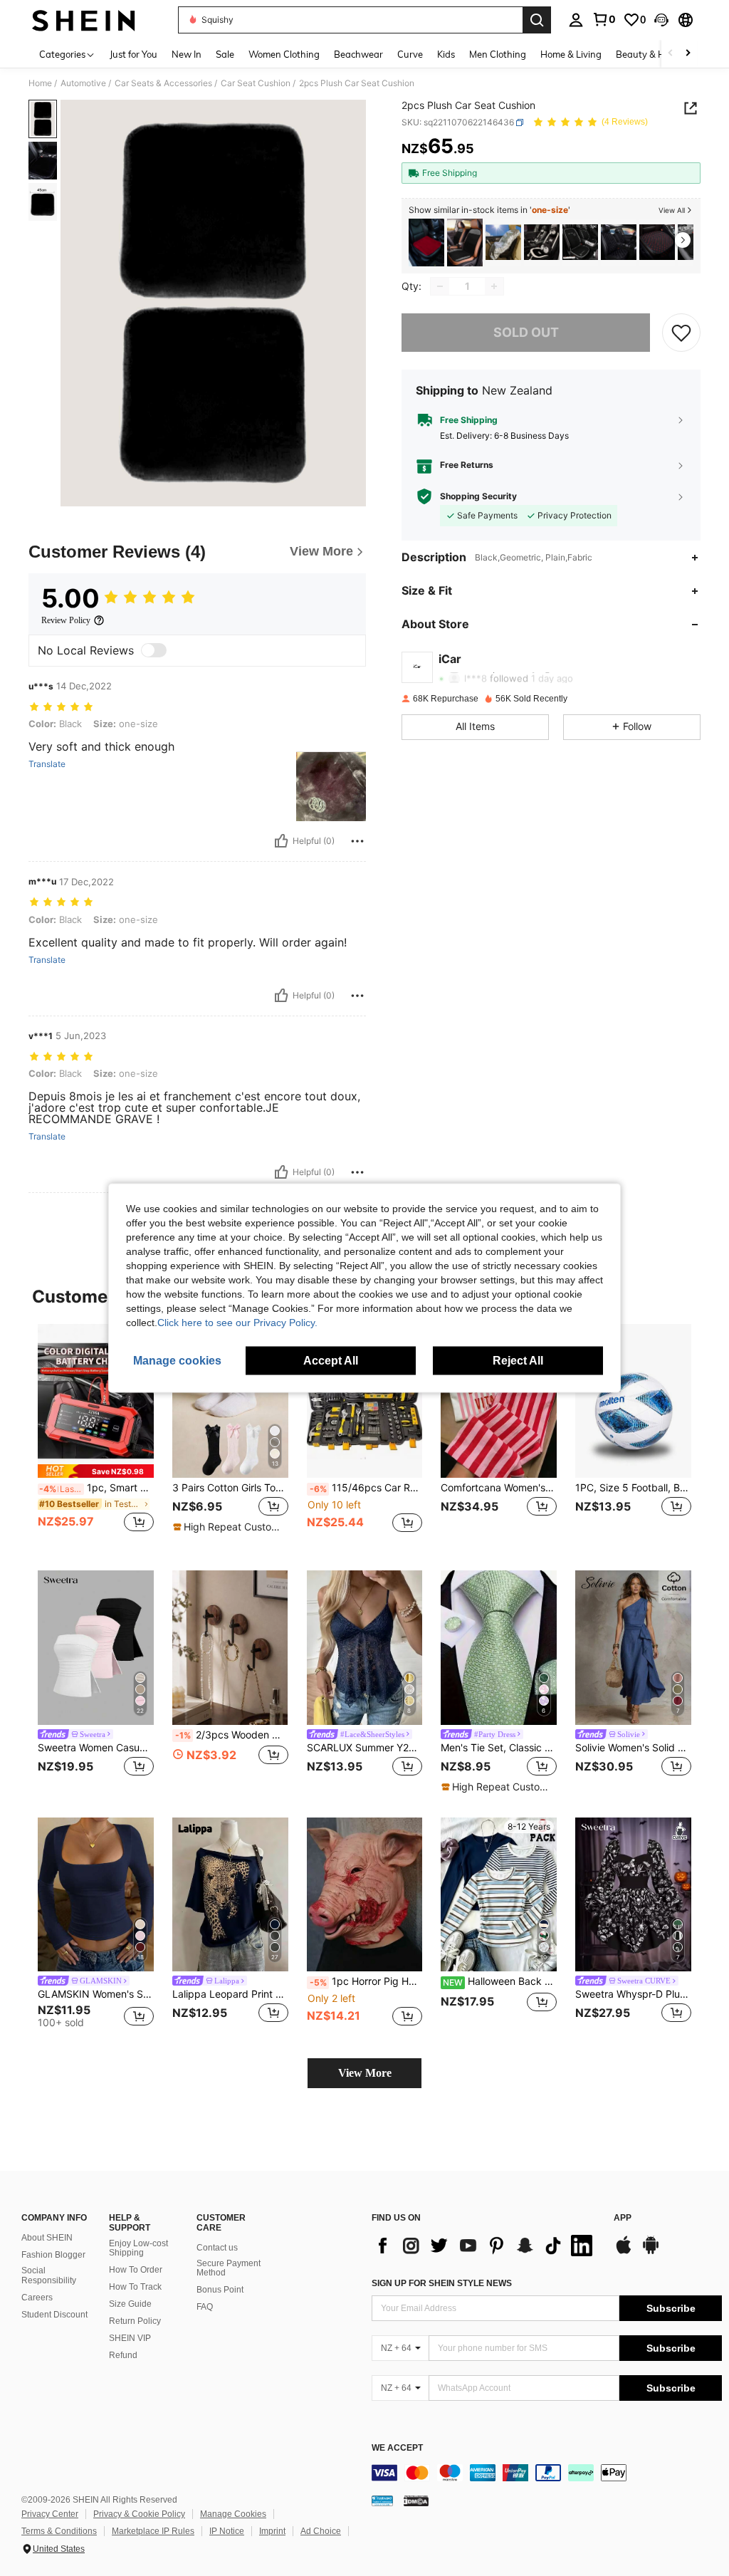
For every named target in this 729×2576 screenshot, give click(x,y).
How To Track (135, 2287)
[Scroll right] (688, 54)
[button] (661, 20)
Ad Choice (321, 2531)
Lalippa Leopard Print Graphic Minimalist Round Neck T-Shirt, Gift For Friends (230, 1994)
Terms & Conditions (59, 2531)
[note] (96, 1471)
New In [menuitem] (187, 54)
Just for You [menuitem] (133, 54)
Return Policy (135, 2321)
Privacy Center (50, 2514)
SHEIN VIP (130, 2338)
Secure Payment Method (229, 2268)
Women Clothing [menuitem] (284, 54)
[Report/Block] (357, 841)
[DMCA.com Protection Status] (416, 2501)
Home (40, 83)
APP (623, 2218)
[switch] (154, 650)
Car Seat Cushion (256, 83)
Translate (47, 764)
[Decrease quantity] (440, 286)
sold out (526, 332)
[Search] (537, 20)
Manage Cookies (233, 2514)
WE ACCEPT (397, 2448)
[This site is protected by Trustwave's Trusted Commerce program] (382, 2501)
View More (365, 2073)
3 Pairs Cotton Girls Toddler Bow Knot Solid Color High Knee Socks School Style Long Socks (230, 1488)
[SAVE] (681, 333)
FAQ (205, 2307)
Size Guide (130, 2304)
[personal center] (576, 20)
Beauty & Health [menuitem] (651, 54)
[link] (604, 19)
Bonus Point (220, 2290)
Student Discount (54, 2315)
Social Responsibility (49, 2275)
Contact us (217, 2248)
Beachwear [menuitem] (358, 54)
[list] (486, 2246)
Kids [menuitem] (446, 54)
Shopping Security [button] (478, 496)
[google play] (651, 2252)
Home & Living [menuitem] (571, 54)
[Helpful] (281, 841)
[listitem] (426, 243)
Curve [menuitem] (410, 54)
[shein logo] (84, 20)
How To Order (136, 2270)
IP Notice (227, 2531)
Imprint (272, 2531)
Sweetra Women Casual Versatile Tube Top (96, 1748)
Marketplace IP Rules (153, 2531)
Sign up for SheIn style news (442, 2283)
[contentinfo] (547, 2473)
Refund (123, 2355)
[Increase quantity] (494, 286)
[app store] (624, 2252)
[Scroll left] (671, 54)
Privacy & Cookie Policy (139, 2514)
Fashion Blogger (53, 2255)
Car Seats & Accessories (163, 83)
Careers (37, 2298)
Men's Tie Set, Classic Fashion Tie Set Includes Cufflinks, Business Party (499, 1748)
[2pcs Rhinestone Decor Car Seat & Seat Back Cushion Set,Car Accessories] (465, 243)
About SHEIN (47, 2238)
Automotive (83, 83)
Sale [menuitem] (225, 54)
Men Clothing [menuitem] (498, 54)
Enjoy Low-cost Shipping (138, 2248)
